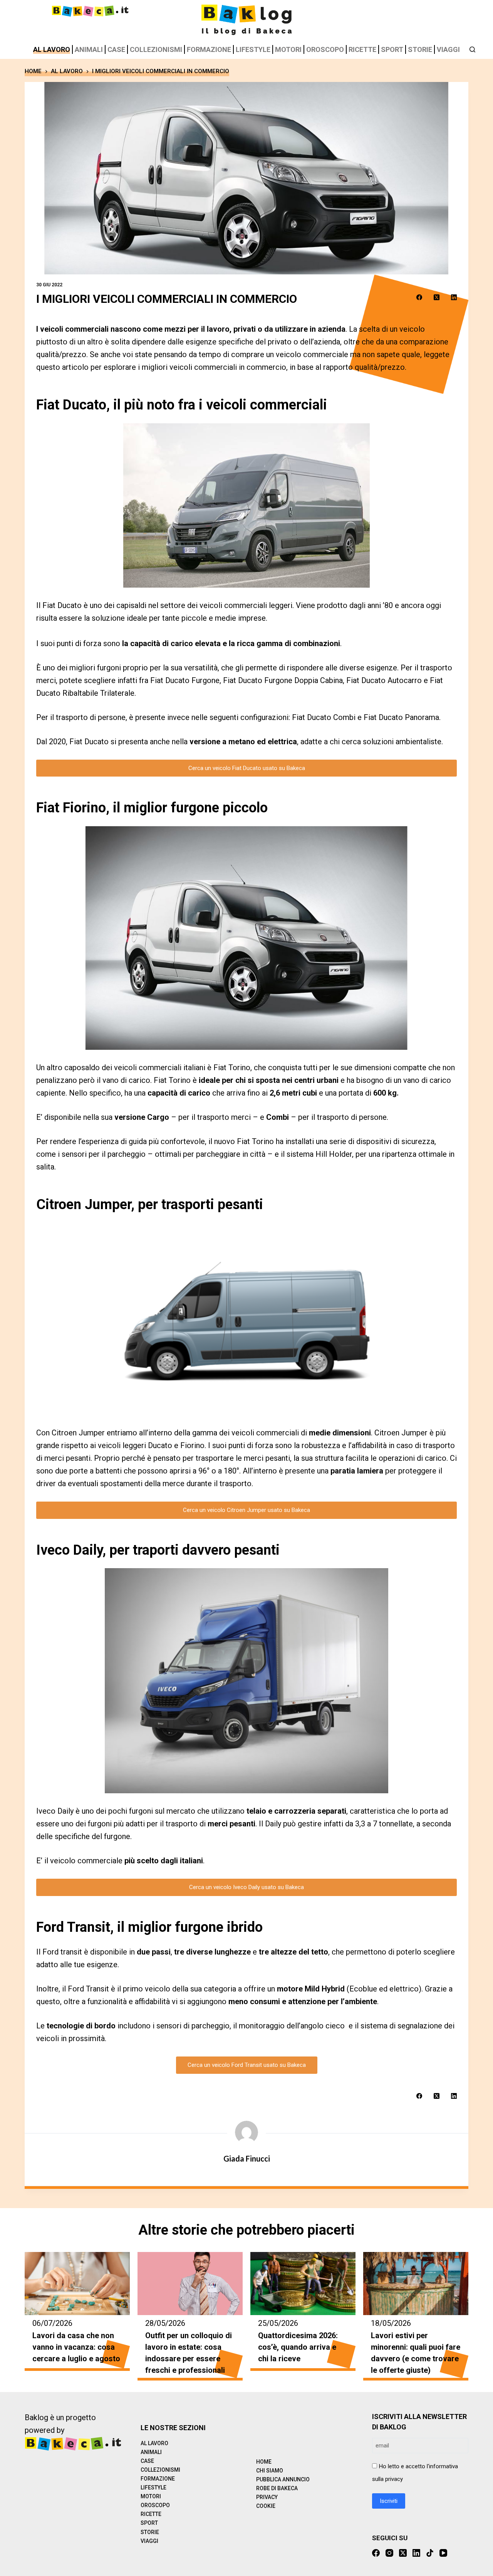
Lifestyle (253, 49)
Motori (288, 49)
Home (264, 2462)
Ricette (362, 49)
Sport (392, 49)
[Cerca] (472, 49)
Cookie (266, 2506)
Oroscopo (325, 49)
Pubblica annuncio (283, 2479)
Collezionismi (156, 49)
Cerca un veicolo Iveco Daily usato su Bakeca (246, 1887)
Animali (89, 49)
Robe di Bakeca (277, 2488)
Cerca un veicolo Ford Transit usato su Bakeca (247, 2065)
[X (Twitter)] (437, 297)
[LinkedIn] (454, 297)
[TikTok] (430, 2553)
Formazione (209, 49)
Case (116, 49)
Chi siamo (270, 2471)
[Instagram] (389, 2553)
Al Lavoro (52, 49)
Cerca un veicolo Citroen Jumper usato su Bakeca (246, 1510)
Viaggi (448, 49)
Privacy (267, 2497)
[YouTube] (443, 2553)
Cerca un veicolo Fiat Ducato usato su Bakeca (247, 768)
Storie (420, 49)
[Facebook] (419, 297)
